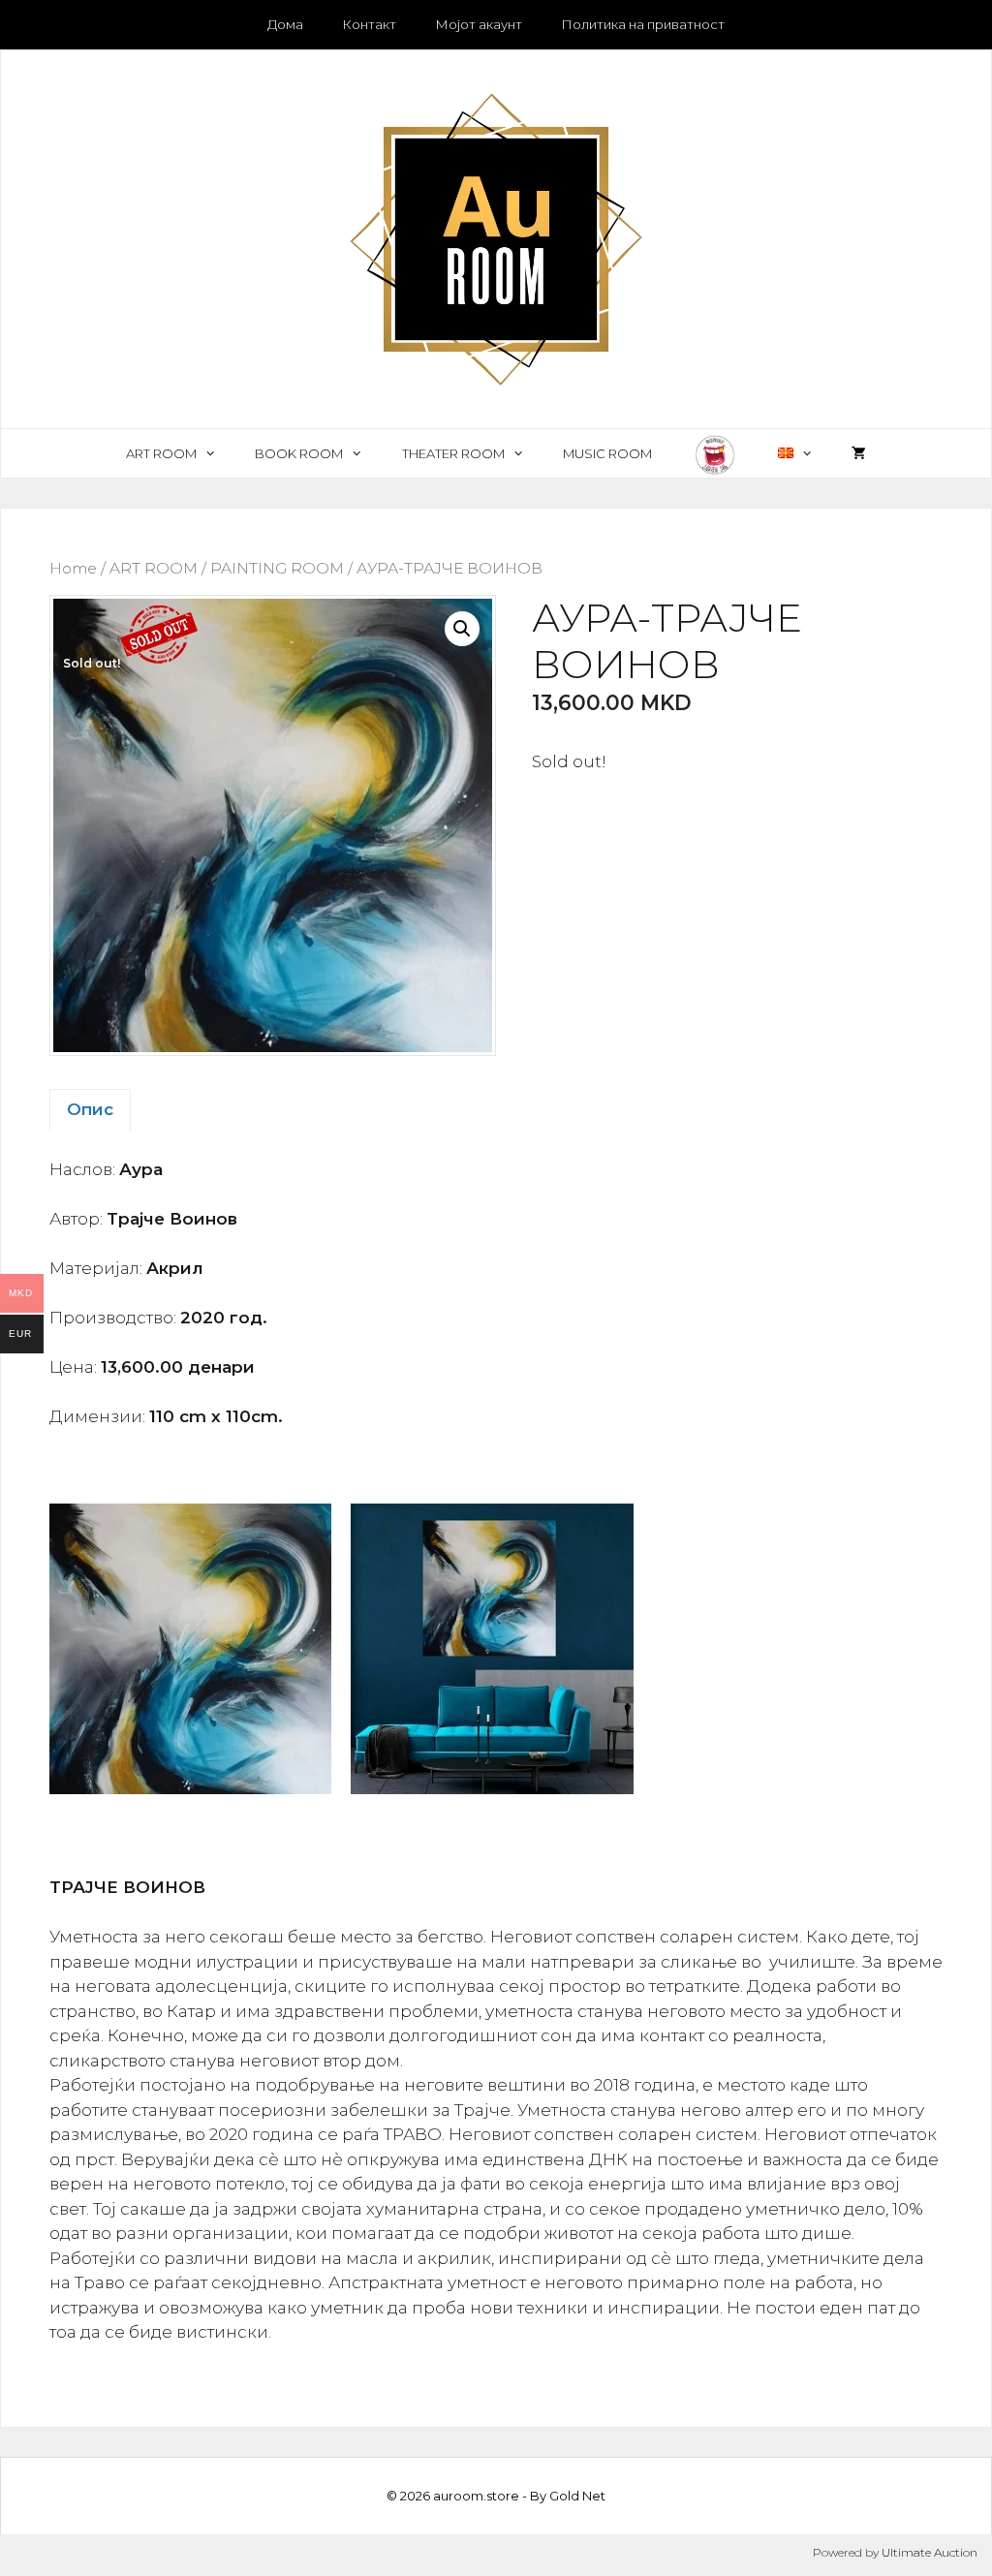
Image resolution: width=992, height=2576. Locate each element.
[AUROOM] (496, 237)
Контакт (369, 24)
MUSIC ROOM (607, 453)
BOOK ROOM (299, 453)
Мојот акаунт (479, 24)
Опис (90, 1109)
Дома (285, 24)
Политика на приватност (643, 24)
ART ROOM (161, 453)
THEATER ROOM (453, 453)
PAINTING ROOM (277, 568)
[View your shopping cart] (859, 453)
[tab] (90, 1110)
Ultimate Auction (930, 2552)
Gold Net (577, 2496)
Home (73, 568)
